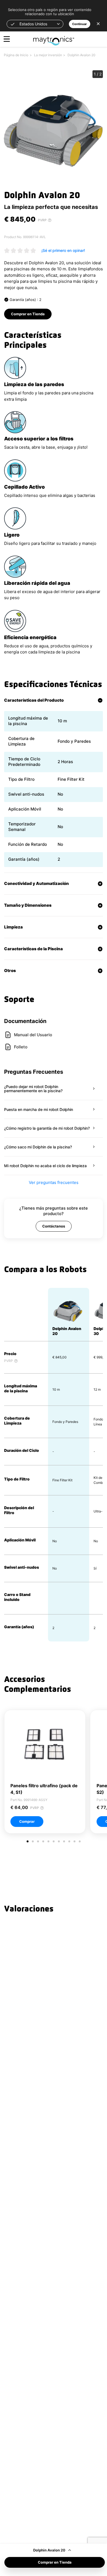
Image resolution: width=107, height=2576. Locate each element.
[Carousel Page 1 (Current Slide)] (28, 1841)
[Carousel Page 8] (64, 1841)
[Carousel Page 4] (43, 1841)
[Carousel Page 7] (59, 1841)
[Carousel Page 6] (54, 1841)
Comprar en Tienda (55, 2562)
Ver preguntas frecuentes (54, 1182)
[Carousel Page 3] (38, 1841)
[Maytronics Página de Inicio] (54, 38)
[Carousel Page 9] (69, 1841)
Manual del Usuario (33, 1035)
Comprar (27, 1821)
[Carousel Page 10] (74, 1841)
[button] (35, 24)
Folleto (21, 1047)
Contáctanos (54, 1226)
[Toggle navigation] (7, 39)
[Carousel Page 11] (80, 1841)
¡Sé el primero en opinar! (63, 250)
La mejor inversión (48, 55)
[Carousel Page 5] (48, 1841)
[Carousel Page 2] (33, 1841)
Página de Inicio (16, 55)
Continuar (80, 24)
